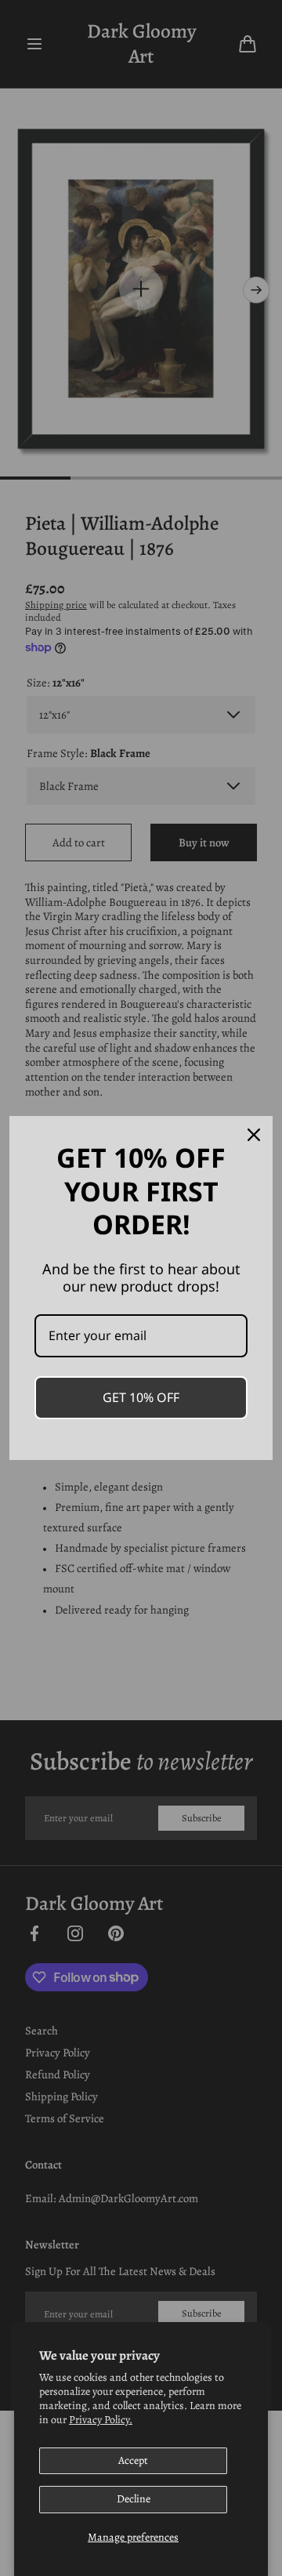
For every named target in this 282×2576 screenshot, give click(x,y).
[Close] (254, 1135)
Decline (134, 2499)
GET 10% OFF (141, 1397)
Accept (133, 2460)
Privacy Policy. (101, 2420)
